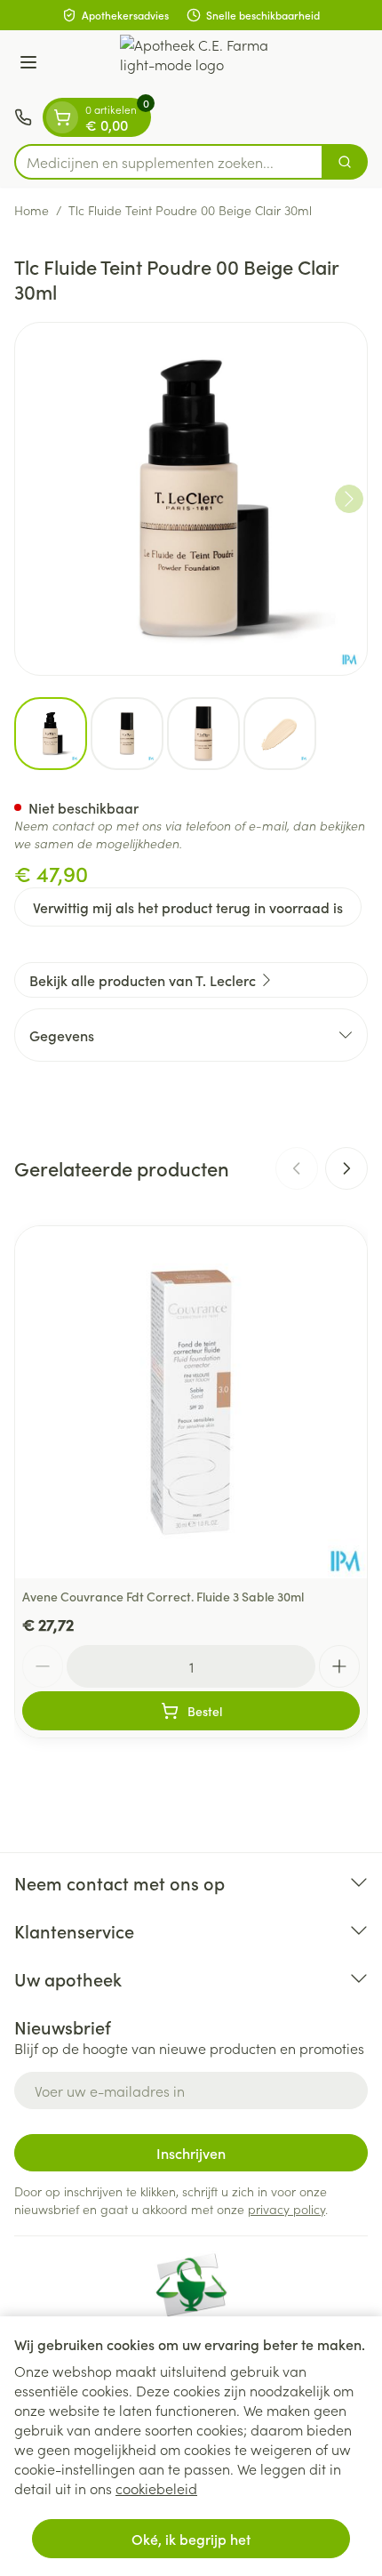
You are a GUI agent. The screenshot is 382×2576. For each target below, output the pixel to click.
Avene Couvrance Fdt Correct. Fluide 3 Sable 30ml (163, 1596)
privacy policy (286, 2209)
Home (32, 210)
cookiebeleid (156, 2488)
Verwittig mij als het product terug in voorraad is (188, 907)
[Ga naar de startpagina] (209, 64)
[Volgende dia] (346, 1168)
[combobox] (169, 162)
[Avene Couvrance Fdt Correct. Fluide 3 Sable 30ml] (191, 1402)
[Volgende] (349, 499)
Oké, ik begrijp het (191, 2539)
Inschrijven (191, 2153)
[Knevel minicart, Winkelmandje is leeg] (62, 117)
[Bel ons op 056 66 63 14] (23, 117)
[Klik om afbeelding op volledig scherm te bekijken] (191, 499)
